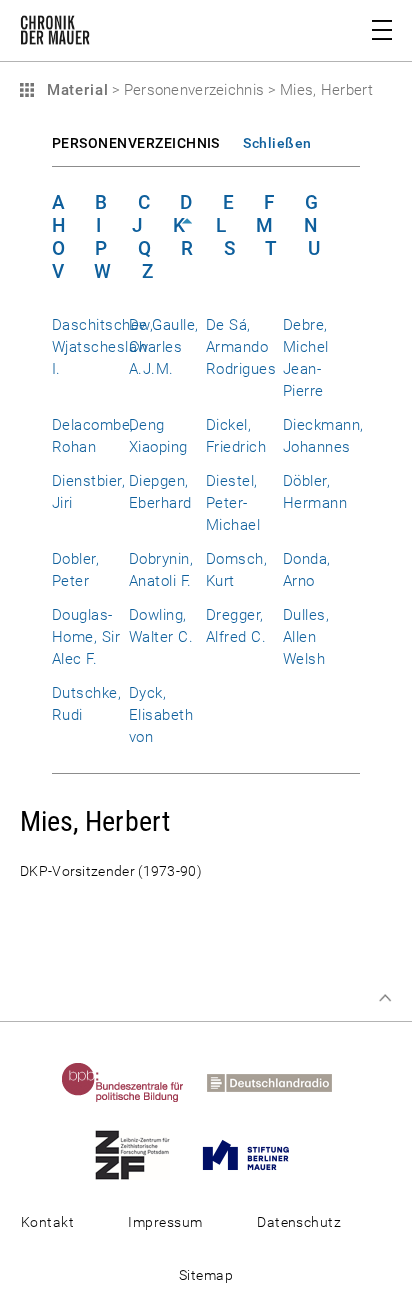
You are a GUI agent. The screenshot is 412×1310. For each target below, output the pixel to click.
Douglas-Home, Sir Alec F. (86, 637)
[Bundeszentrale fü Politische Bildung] (132, 1082)
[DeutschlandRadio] (279, 1082)
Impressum (165, 1222)
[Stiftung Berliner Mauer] (255, 1154)
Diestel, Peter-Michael (233, 503)
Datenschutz (299, 1222)
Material (75, 90)
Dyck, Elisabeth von (161, 715)
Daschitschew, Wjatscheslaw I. (102, 347)
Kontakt (47, 1222)
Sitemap (206, 1275)
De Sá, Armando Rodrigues (241, 347)
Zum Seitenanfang (385, 998)
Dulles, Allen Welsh (306, 637)
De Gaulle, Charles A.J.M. (164, 347)
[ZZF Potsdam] (142, 1154)
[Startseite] (55, 34)
